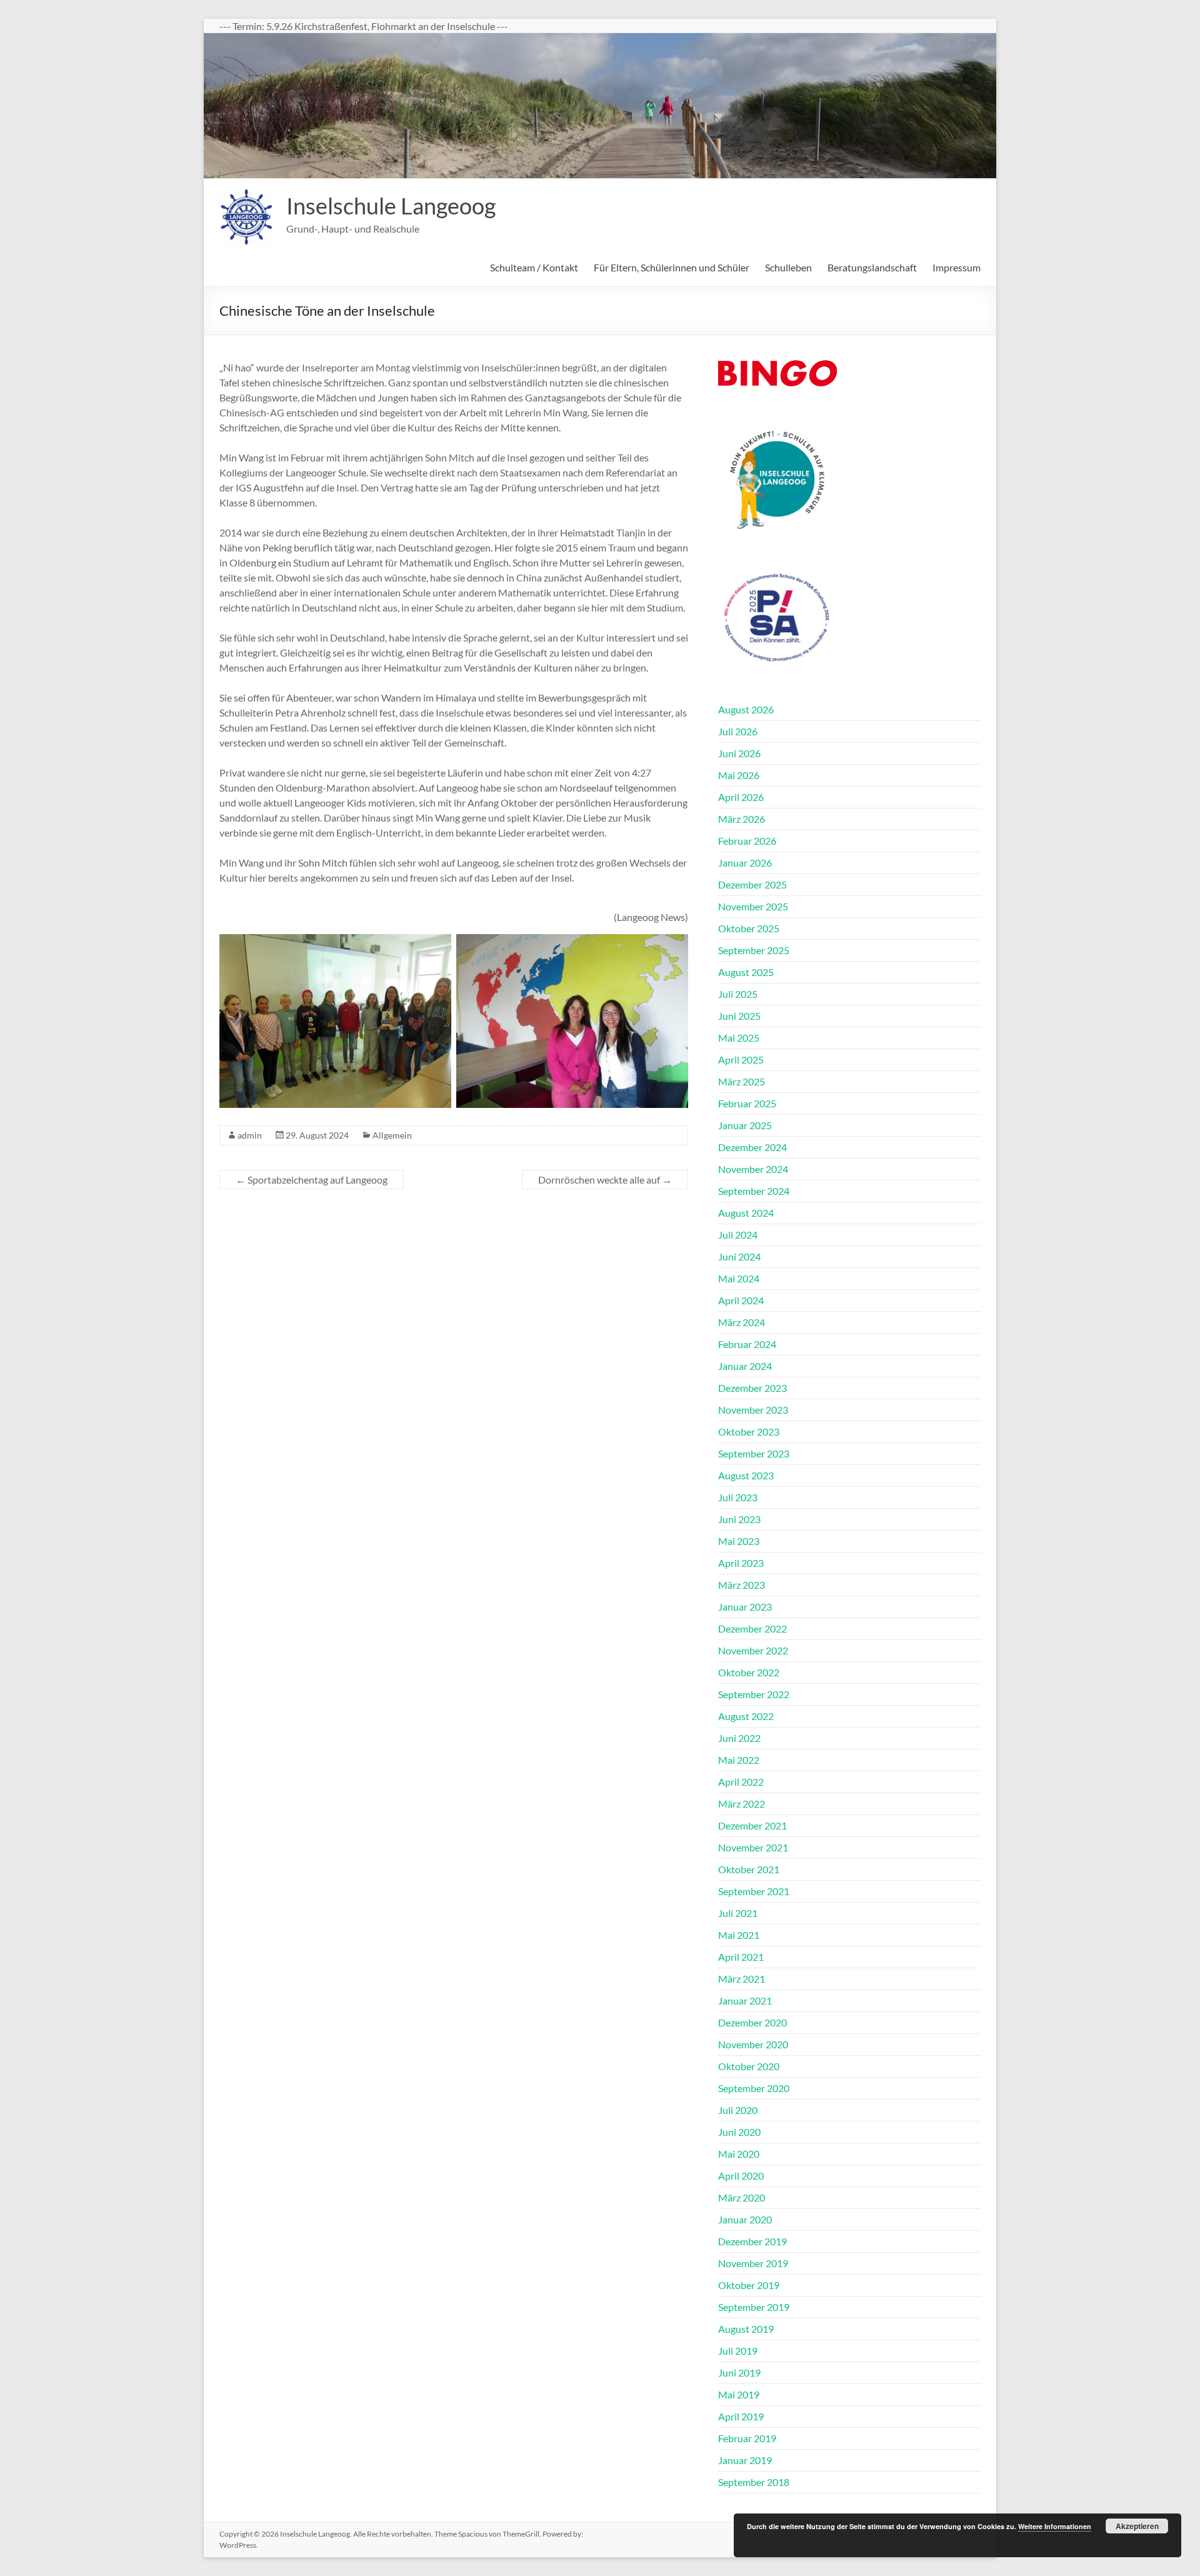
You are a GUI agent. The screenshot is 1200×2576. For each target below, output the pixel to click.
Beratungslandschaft (872, 267)
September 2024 (754, 1191)
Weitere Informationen (1055, 2526)
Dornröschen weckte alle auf (605, 1180)
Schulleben (788, 267)
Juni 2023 (739, 1519)
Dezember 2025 (752, 884)
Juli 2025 (738, 994)
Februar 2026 (747, 841)
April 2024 (741, 1300)
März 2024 (742, 1322)
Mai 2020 (739, 2154)
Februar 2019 (747, 2438)
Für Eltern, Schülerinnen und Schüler (672, 267)
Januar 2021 (745, 2000)
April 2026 (741, 797)
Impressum (957, 267)
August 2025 (746, 972)
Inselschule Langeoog (391, 206)
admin (250, 1135)
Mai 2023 (739, 1541)
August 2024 (746, 1213)
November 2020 (753, 2044)
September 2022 (754, 1694)
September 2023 (754, 1453)
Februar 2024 (747, 1344)
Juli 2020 (738, 2110)
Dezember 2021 (752, 1825)
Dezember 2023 (752, 1388)
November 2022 (753, 1650)
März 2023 (742, 1585)
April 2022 (741, 1782)
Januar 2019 (745, 2460)
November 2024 (753, 1169)
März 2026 (742, 819)
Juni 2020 (739, 2132)
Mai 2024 (739, 1278)
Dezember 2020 (752, 2022)
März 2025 (742, 1081)
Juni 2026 (739, 753)
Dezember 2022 (752, 1628)
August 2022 (746, 1716)
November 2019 (753, 2263)
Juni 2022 (739, 1738)
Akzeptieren (1137, 2526)
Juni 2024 (739, 1256)
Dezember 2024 (752, 1147)
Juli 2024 (738, 1235)
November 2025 (753, 906)
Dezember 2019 (752, 2241)
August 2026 (746, 709)
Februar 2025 (747, 1103)
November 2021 (753, 1847)
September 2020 (754, 2088)
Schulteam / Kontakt (534, 267)
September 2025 (754, 950)
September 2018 (754, 2482)
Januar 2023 (745, 1607)
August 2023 (746, 1475)
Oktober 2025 (749, 928)
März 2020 (742, 2197)
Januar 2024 (745, 1366)
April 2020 (741, 2176)
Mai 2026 (739, 775)
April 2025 (741, 1059)
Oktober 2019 (749, 2285)
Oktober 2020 (749, 2066)
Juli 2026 (738, 731)
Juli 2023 (738, 1497)
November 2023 (753, 1410)
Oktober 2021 (749, 1869)
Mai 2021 (739, 1935)
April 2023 (741, 1563)
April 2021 (741, 1957)
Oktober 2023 (749, 1431)
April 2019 (741, 2416)
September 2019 (754, 2307)
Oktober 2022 (749, 1672)
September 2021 (754, 1891)
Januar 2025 (745, 1125)
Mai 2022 (739, 1760)
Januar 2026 (745, 863)
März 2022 (742, 1804)
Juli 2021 (738, 1913)
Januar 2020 (745, 2219)
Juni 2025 (739, 1016)
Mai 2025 (739, 1038)
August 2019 (746, 2329)
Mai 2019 (739, 2394)
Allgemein (392, 1135)
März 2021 (742, 1979)
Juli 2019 (738, 2351)
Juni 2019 (739, 2372)
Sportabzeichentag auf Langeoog (312, 1180)
